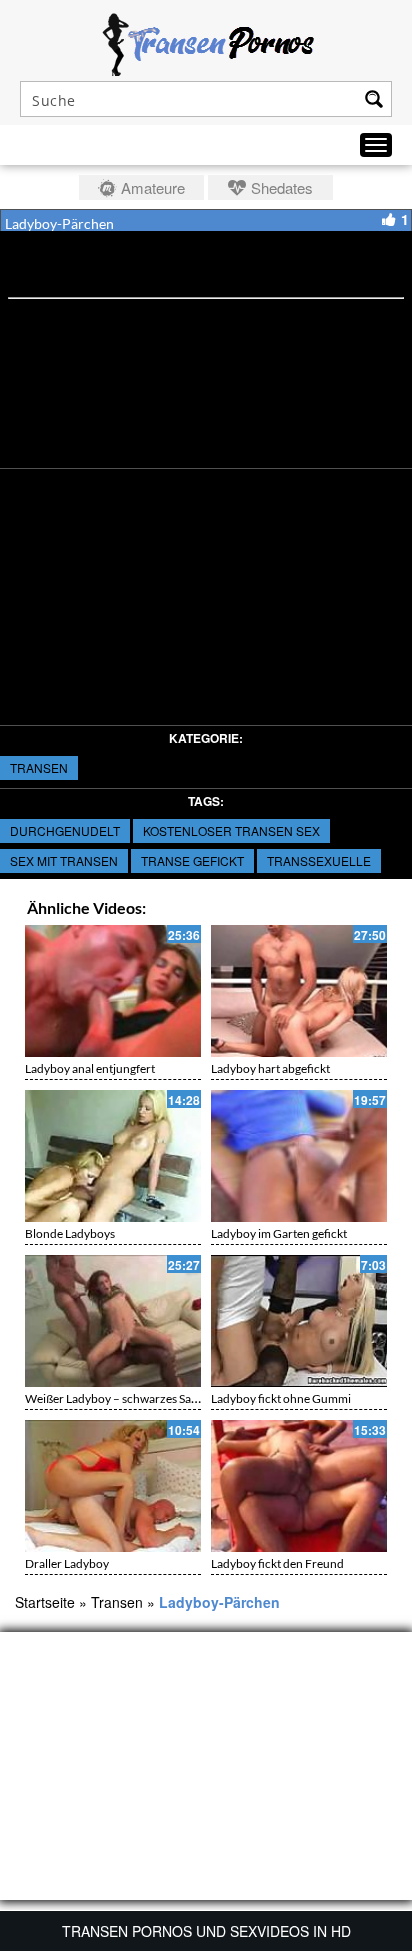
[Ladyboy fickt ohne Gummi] (299, 1321)
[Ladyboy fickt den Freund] (299, 1486)
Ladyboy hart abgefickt (270, 1068)
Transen (39, 767)
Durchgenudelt (65, 830)
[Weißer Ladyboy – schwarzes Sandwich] (113, 1321)
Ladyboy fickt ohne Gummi (281, 1398)
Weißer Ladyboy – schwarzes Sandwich (127, 1398)
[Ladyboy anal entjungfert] (113, 991)
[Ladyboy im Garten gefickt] (299, 1156)
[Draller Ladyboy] (113, 1486)
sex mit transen (64, 860)
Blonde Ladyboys (70, 1233)
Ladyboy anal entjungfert (90, 1068)
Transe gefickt (192, 860)
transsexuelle (319, 860)
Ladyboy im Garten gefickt (279, 1233)
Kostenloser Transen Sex (231, 830)
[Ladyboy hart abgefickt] (299, 991)
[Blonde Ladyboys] (113, 1156)
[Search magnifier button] (374, 99)
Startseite (45, 1602)
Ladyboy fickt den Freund (277, 1563)
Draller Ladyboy (67, 1563)
